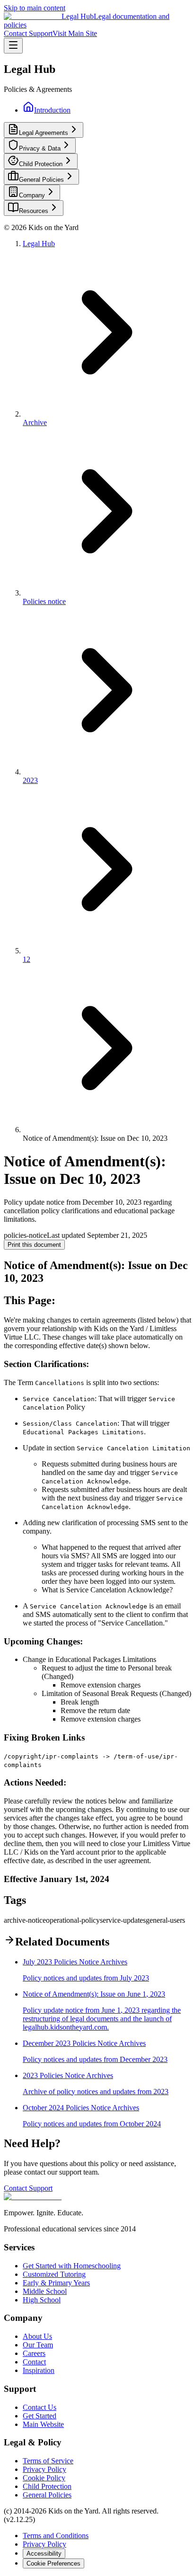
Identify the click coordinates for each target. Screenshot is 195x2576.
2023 (30, 780)
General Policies (47, 2495)
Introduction (52, 110)
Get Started (40, 2416)
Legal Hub (39, 244)
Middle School (45, 2291)
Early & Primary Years (56, 2283)
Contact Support (28, 33)
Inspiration (39, 2370)
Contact (34, 2362)
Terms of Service (48, 2461)
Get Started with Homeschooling (72, 2266)
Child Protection (47, 2486)
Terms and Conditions (56, 2536)
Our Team (38, 2345)
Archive (35, 422)
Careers (34, 2353)
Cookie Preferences (53, 2563)
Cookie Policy (44, 2478)
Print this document (34, 1245)
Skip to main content (35, 8)
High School (42, 2300)
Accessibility (44, 2554)
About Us (37, 2336)
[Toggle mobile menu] (13, 46)
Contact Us (40, 2407)
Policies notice (44, 601)
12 (27, 959)
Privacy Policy (44, 2469)
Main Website (43, 2424)
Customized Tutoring (54, 2274)
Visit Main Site (75, 33)
